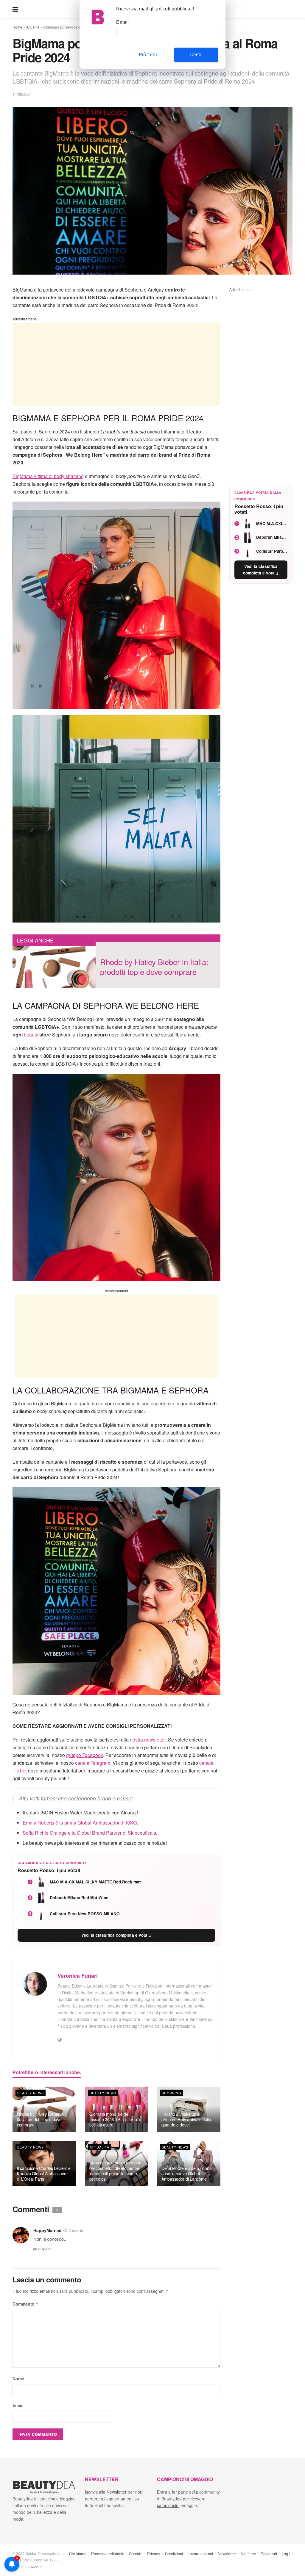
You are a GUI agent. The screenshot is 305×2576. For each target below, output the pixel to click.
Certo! (196, 55)
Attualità (33, 27)
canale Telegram (93, 1763)
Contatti (136, 2554)
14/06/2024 (22, 94)
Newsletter (227, 2554)
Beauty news (31, 2093)
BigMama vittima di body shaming (48, 476)
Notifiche (248, 2554)
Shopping (172, 2093)
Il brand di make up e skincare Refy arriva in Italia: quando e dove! (187, 2119)
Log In (287, 2554)
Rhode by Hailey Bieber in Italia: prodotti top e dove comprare (40, 2119)
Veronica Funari (78, 1976)
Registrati (269, 2554)
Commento (26, 2304)
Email (18, 2405)
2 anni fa (76, 2231)
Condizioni (174, 2554)
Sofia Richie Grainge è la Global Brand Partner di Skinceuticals (89, 1833)
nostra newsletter (148, 1740)
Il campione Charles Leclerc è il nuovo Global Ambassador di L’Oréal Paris (44, 2173)
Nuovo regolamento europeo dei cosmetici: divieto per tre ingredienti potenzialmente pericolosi (115, 2171)
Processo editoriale (108, 2554)
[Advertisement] (116, 364)
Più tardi (148, 55)
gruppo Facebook (85, 1755)
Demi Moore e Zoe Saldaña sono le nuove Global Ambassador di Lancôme (186, 2173)
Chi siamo (78, 2554)
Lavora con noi (200, 2554)
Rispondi (45, 2249)
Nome (18, 2378)
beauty (31, 1035)
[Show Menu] (15, 9)
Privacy (154, 2554)
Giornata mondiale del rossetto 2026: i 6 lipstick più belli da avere (115, 2119)
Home (17, 27)
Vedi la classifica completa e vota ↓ (116, 1935)
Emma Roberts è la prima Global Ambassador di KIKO (80, 1823)
